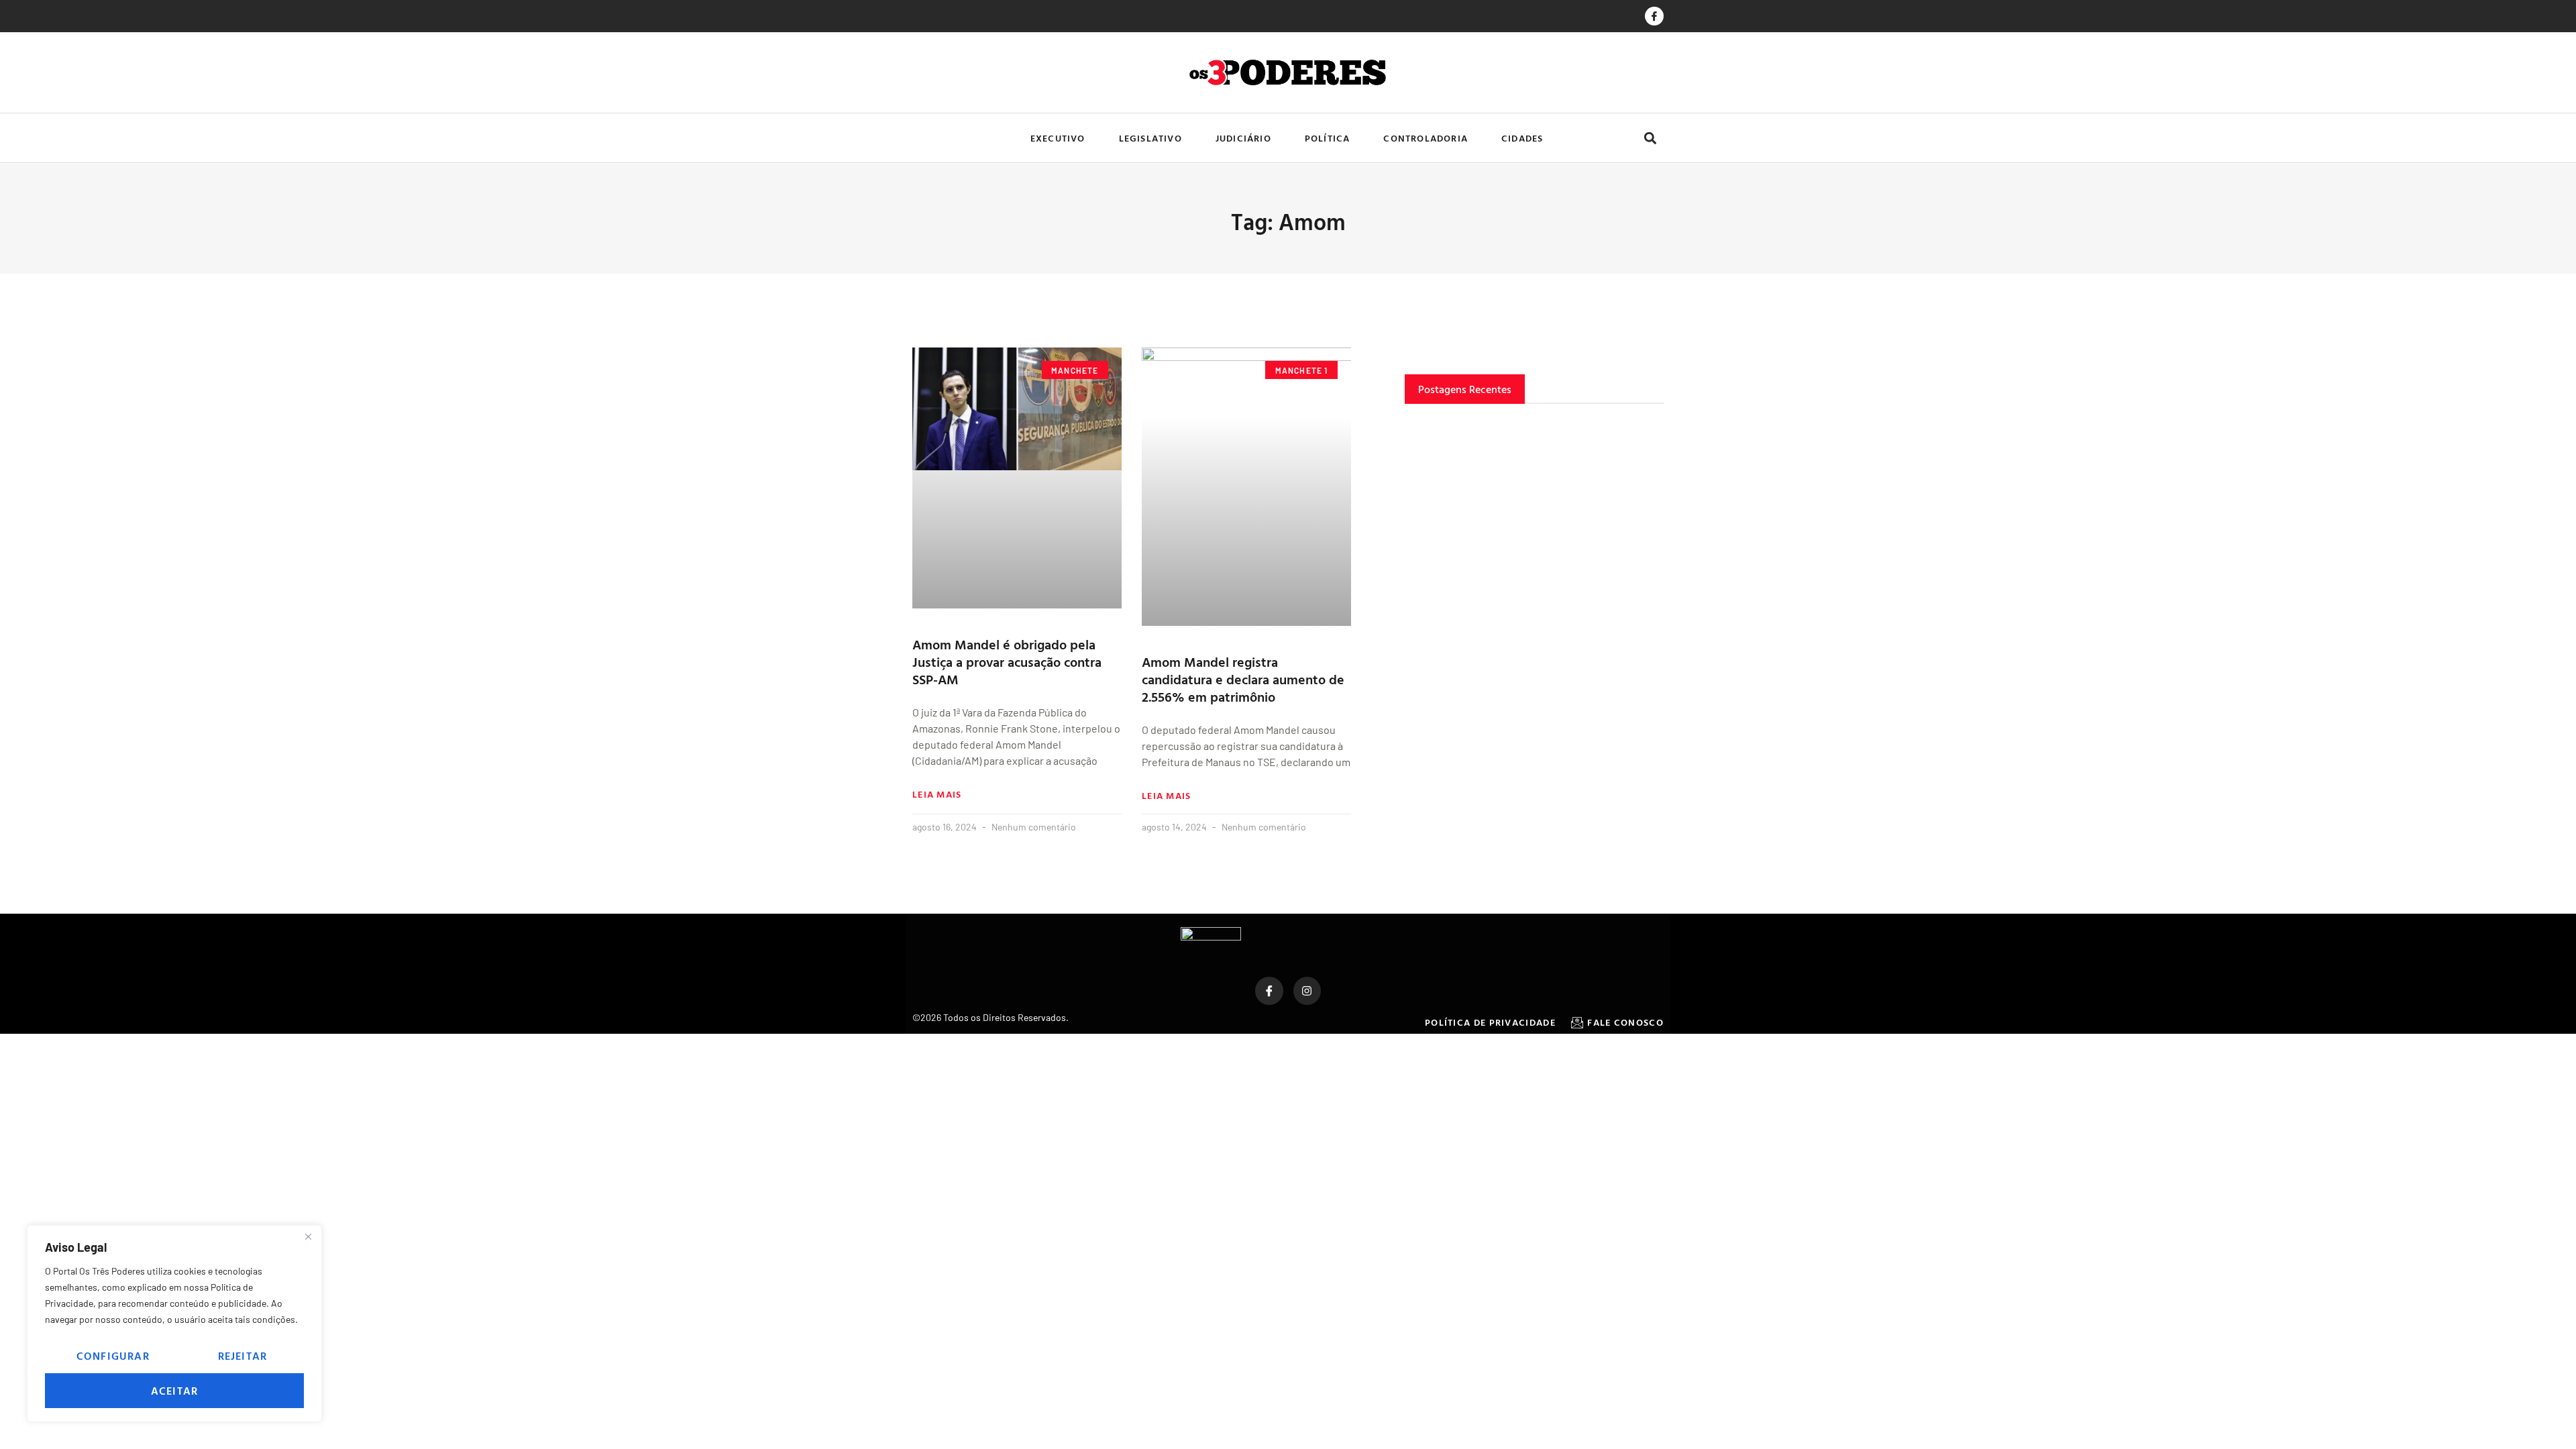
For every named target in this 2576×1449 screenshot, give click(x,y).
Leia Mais (937, 794)
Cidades (1522, 138)
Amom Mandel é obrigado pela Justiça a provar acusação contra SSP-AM (1007, 661)
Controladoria (1426, 138)
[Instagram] (1307, 991)
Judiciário (1243, 138)
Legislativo (1150, 138)
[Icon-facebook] (1654, 16)
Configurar (113, 1356)
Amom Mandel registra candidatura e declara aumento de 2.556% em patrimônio (1243, 679)
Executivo (1058, 138)
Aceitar (174, 1391)
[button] (1650, 138)
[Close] (308, 1236)
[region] (174, 1324)
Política (1328, 138)
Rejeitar (243, 1356)
